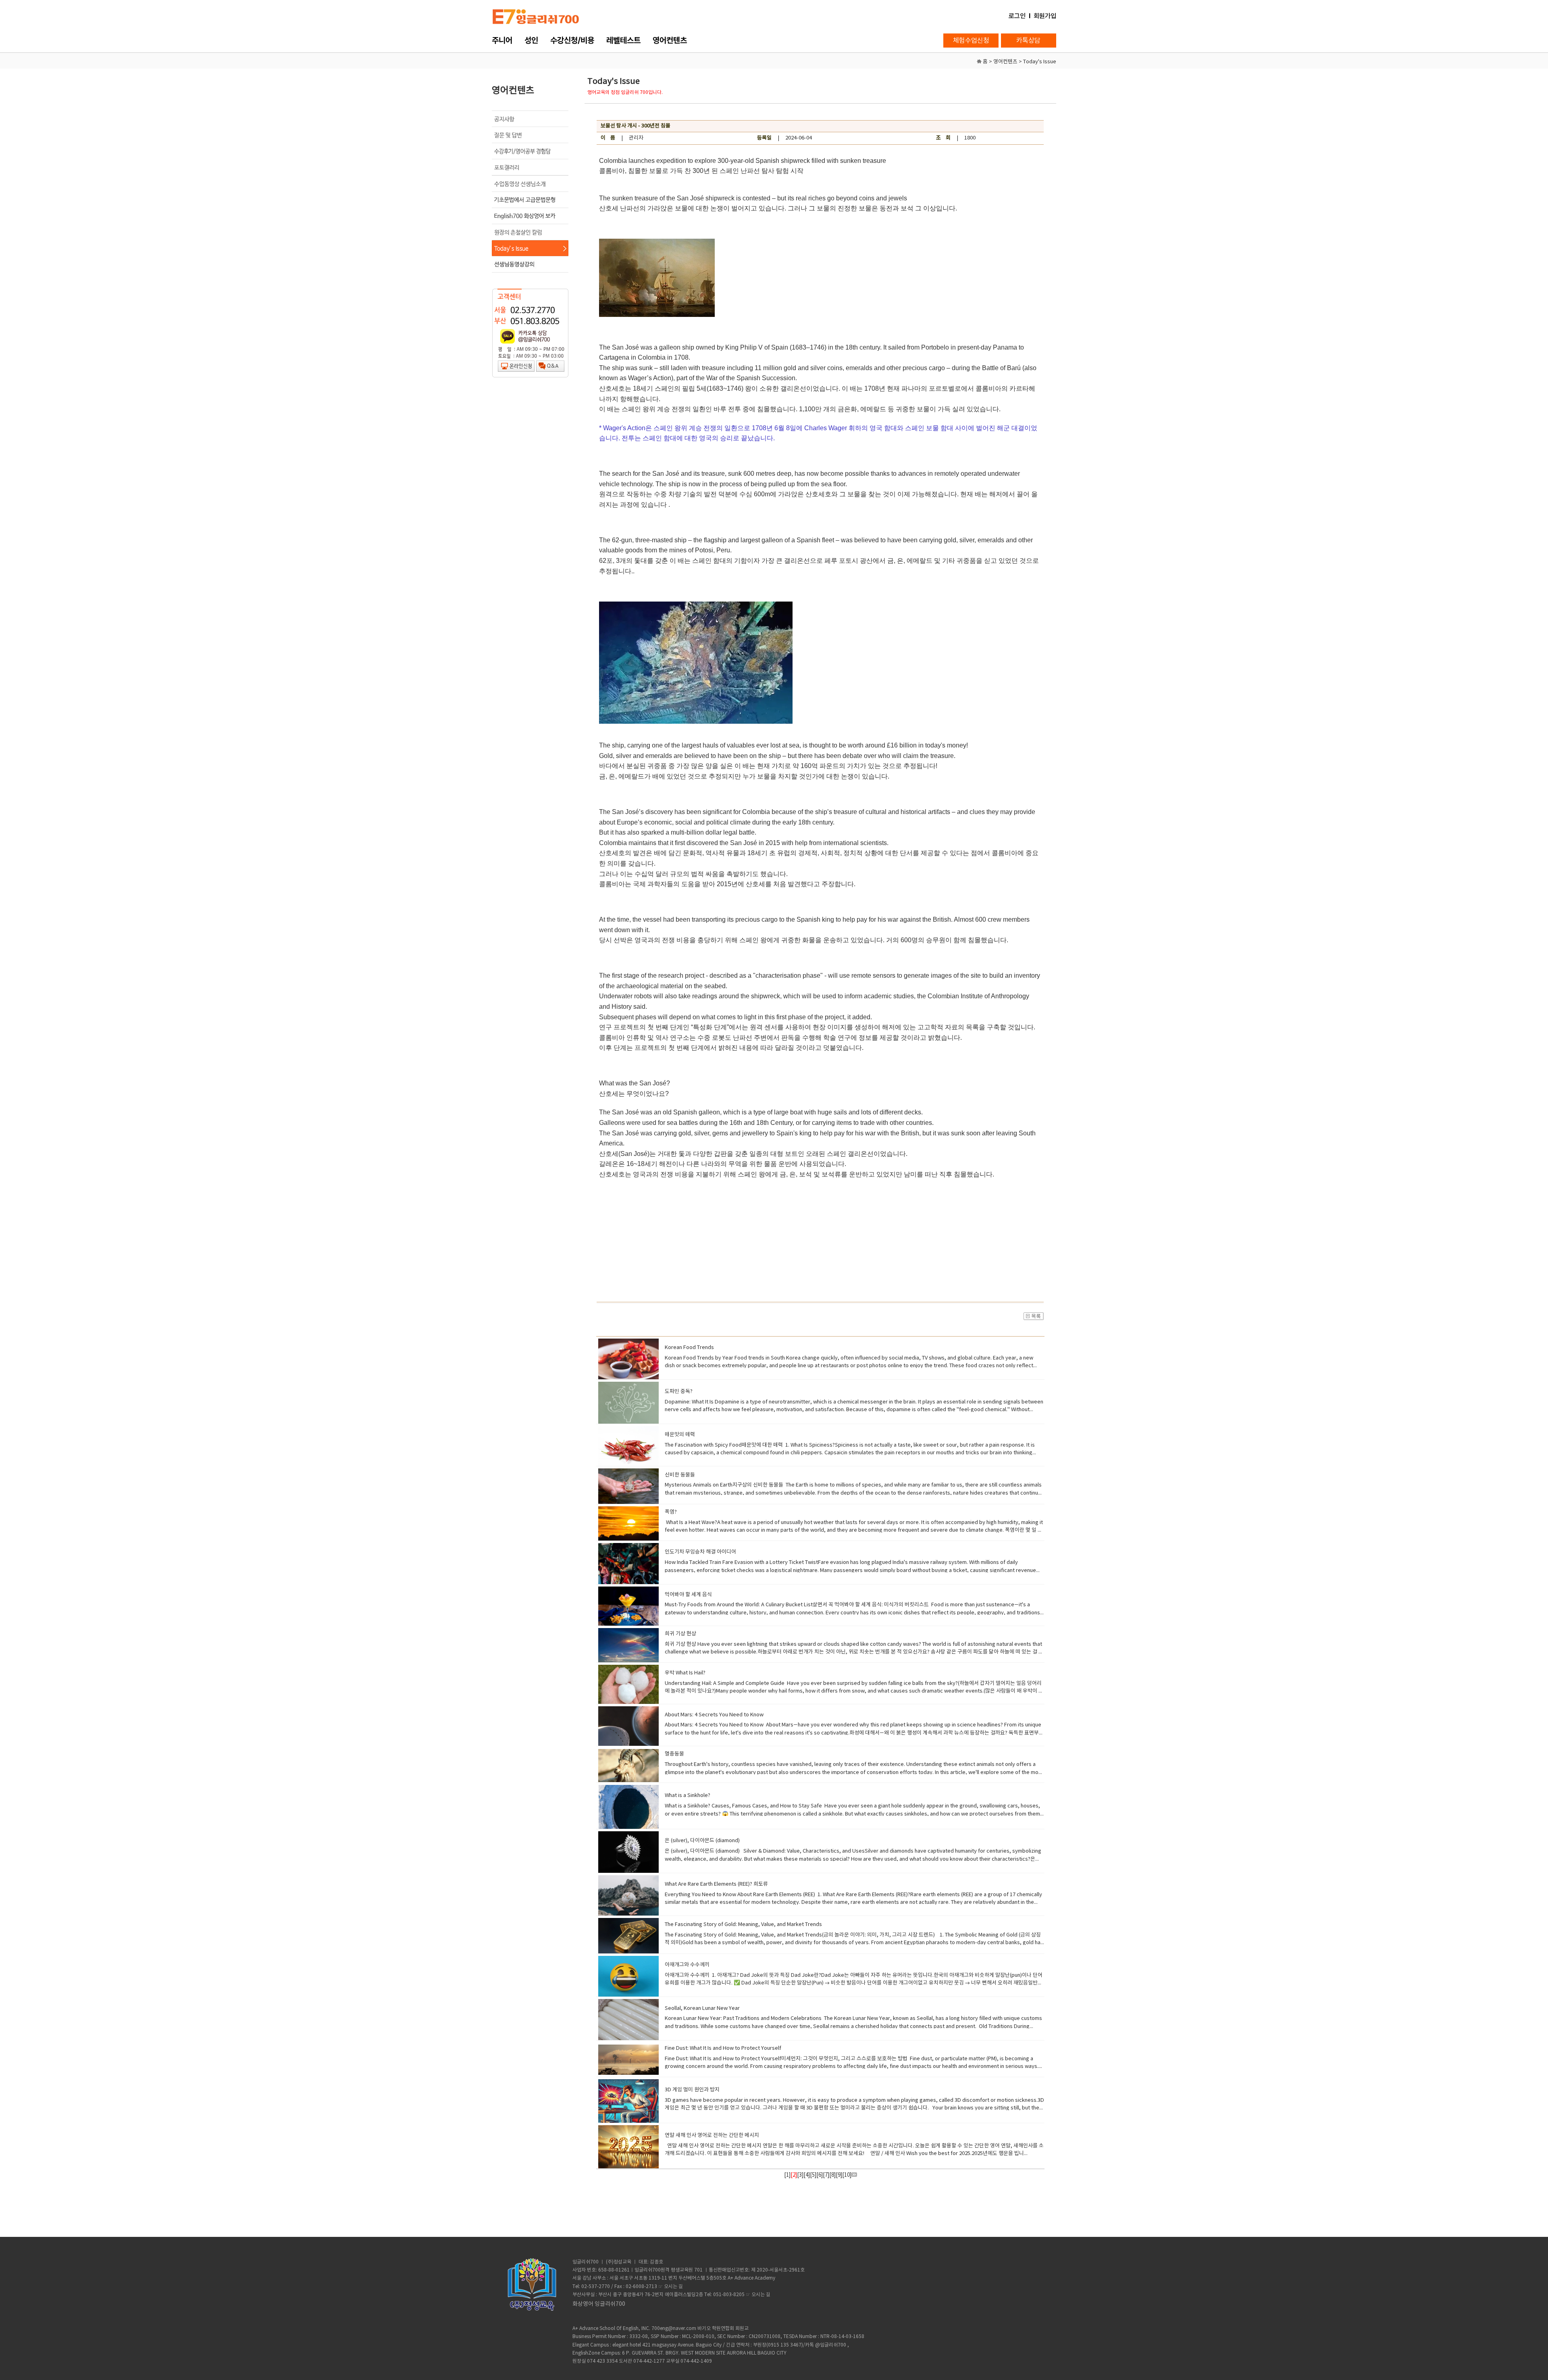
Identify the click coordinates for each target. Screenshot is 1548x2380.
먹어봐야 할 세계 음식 (688, 1595)
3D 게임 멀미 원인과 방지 (692, 2090)
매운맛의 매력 (680, 1435)
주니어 (502, 40)
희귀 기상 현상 (680, 1634)
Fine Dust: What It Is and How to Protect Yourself (723, 2048)
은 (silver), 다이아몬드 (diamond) (702, 1841)
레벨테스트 (623, 40)
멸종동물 (674, 1754)
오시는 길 (673, 2287)
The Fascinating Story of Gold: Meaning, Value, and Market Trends (743, 1925)
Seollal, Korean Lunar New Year (702, 2008)
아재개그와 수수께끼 (687, 1965)
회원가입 (1045, 16)
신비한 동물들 (680, 1475)
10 (847, 2175)
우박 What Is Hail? (685, 1673)
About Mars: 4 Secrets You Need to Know (714, 1715)
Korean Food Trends (689, 1348)
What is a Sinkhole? (688, 1796)
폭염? (671, 1512)
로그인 (1017, 16)
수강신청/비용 (572, 40)
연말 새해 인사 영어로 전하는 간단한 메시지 (712, 2135)
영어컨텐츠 (670, 40)
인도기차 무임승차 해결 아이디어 (700, 1552)
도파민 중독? (679, 1392)
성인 (531, 40)
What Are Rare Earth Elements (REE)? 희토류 (716, 1884)
